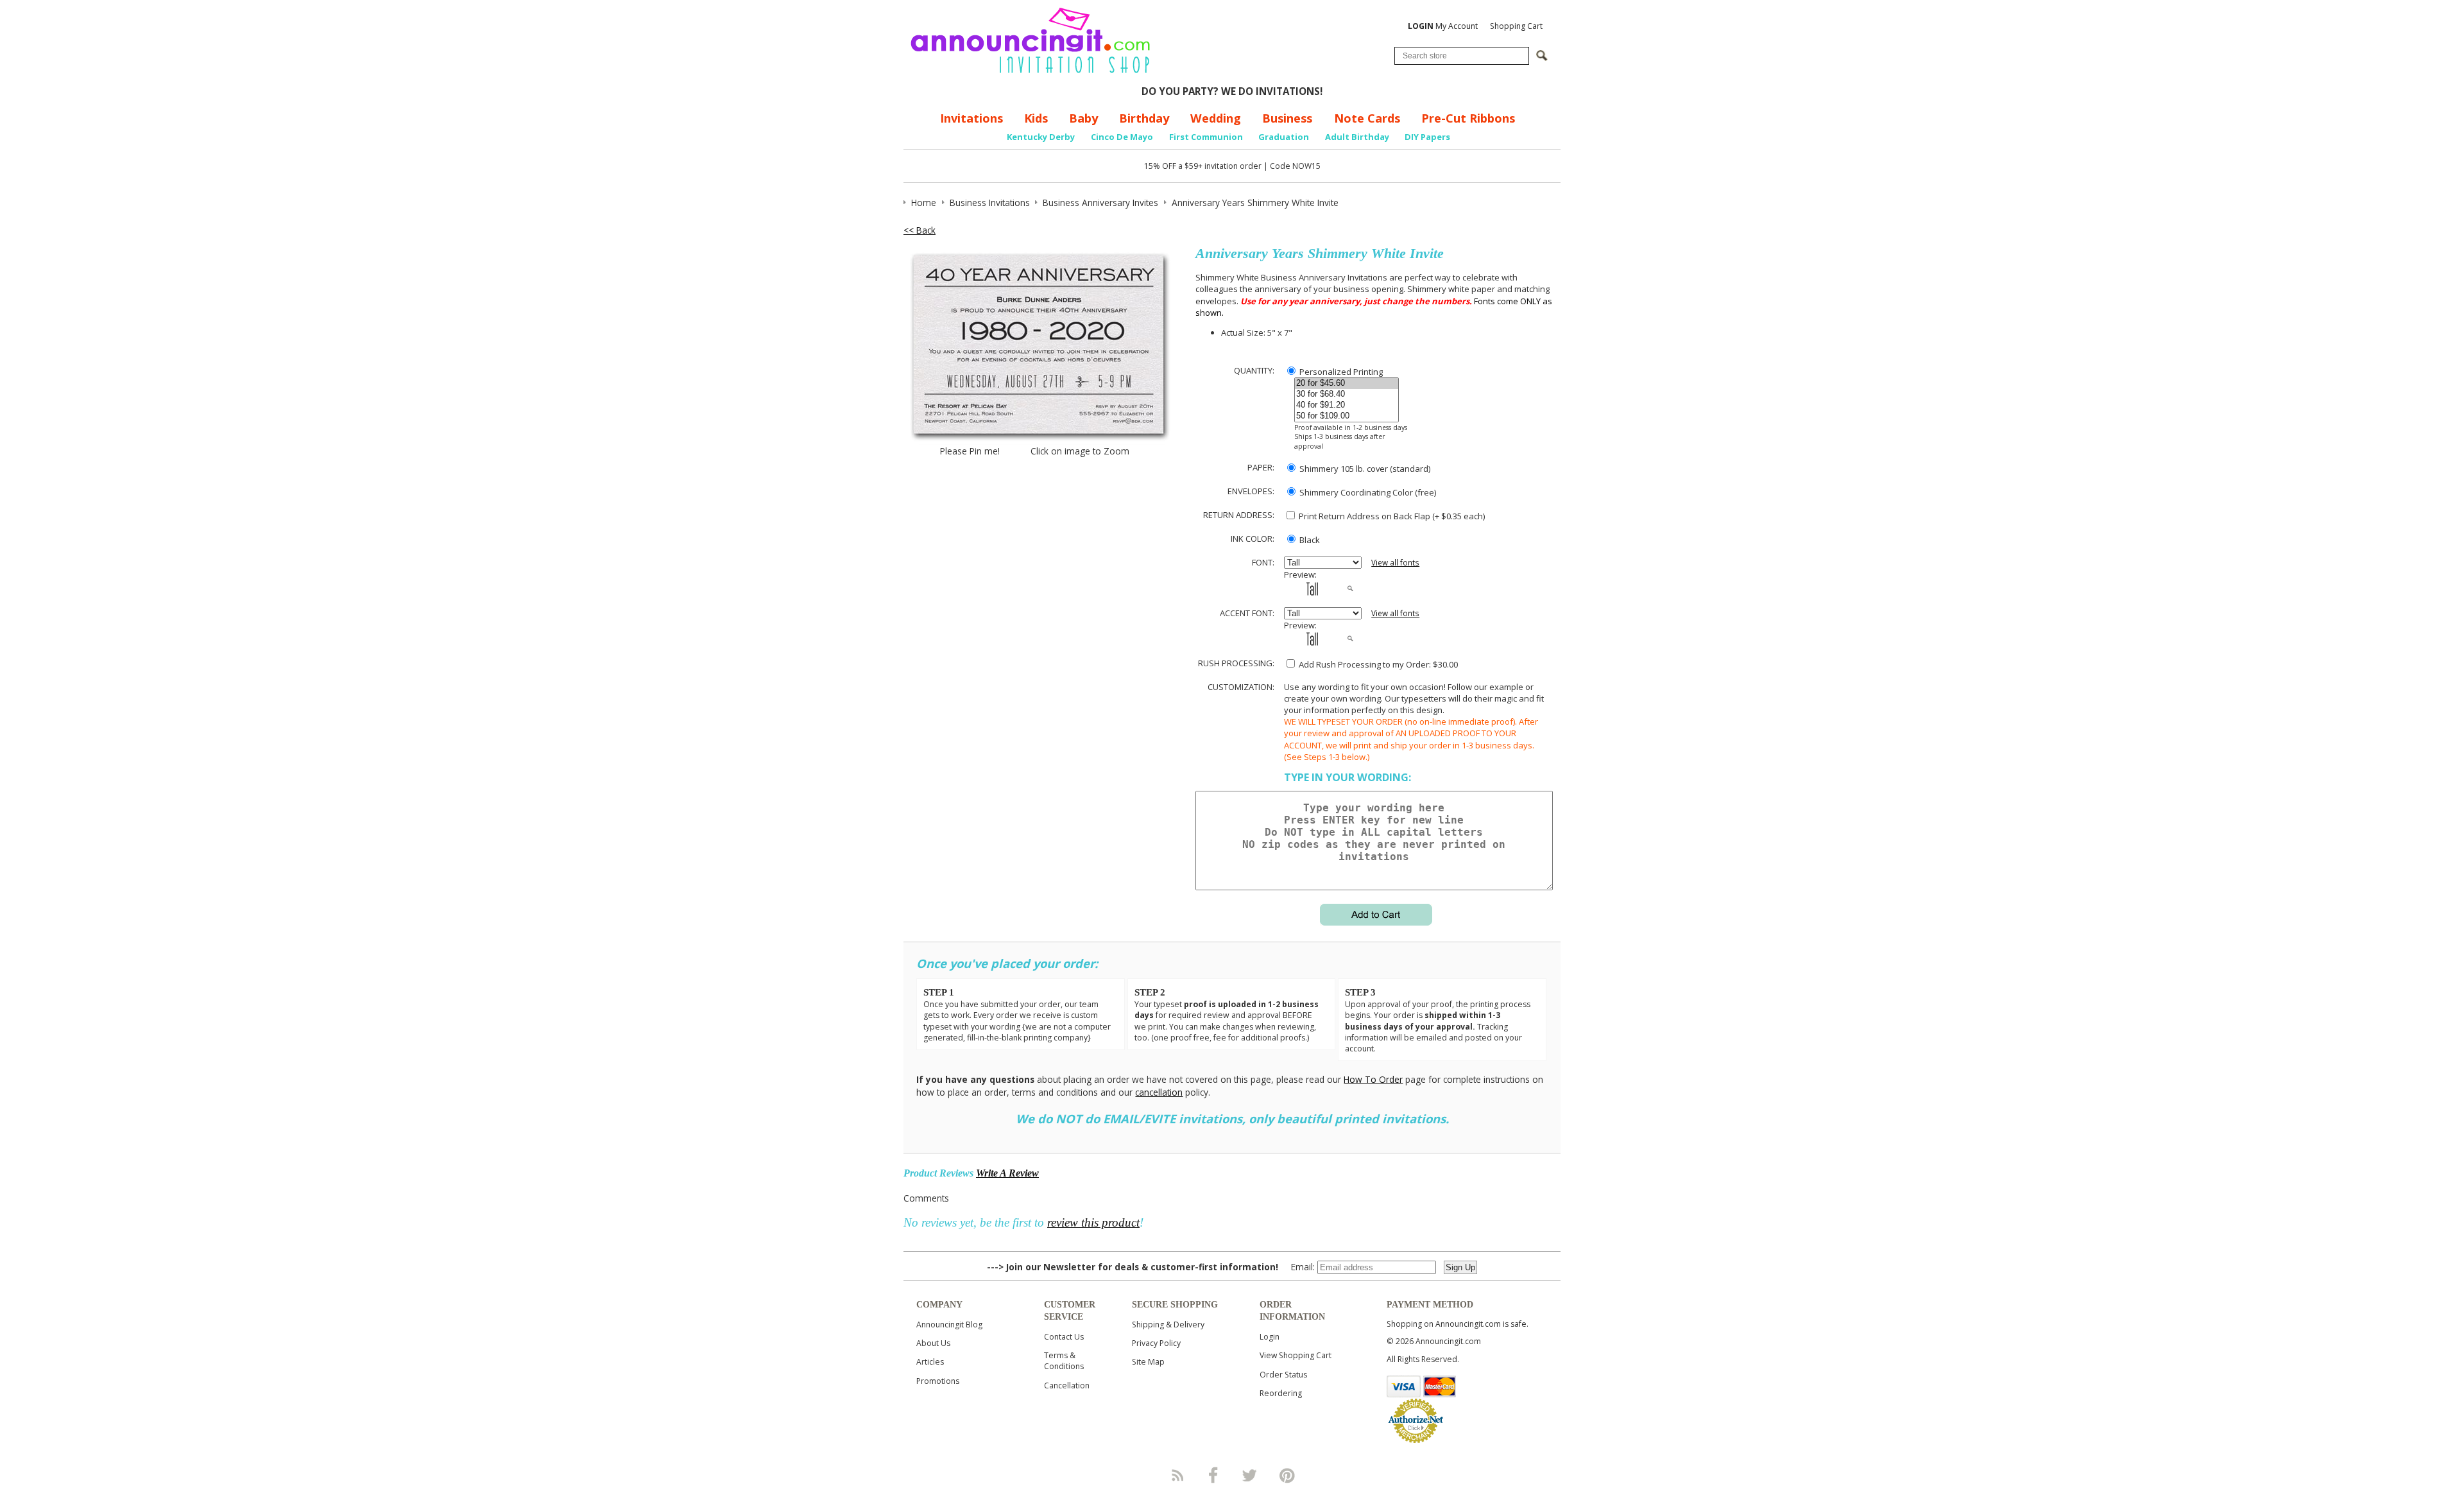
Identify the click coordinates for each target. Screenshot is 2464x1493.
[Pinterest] (1287, 1475)
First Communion (1206, 137)
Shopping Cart (1516, 26)
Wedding (1216, 118)
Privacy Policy (1156, 1343)
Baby (1083, 118)
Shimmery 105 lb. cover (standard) (1364, 469)
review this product (1093, 1222)
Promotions (938, 1381)
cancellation (1159, 1092)
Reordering (1281, 1393)
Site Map (1148, 1362)
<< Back (920, 230)
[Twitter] (1251, 1475)
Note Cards (1367, 118)
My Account (1443, 26)
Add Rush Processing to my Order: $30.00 (1377, 664)
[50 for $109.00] (1347, 416)
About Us (933, 1343)
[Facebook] (1213, 1475)
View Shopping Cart (1296, 1355)
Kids (1036, 118)
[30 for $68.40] (1347, 394)
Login (1270, 1337)
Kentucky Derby (1041, 137)
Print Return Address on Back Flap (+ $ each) (1391, 516)
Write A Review (1007, 1173)
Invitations (971, 118)
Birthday (1144, 118)
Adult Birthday (1357, 137)
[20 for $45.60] (1347, 384)
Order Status (1283, 1375)
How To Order (1373, 1079)
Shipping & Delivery (1168, 1325)
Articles (930, 1362)
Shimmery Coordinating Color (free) (1367, 492)
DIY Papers (1427, 137)
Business (1287, 118)
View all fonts (1395, 563)
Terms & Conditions (1064, 1361)
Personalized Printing (1340, 372)
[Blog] (1177, 1475)
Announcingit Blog (949, 1325)
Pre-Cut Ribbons (1468, 118)
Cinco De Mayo (1122, 137)
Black (1309, 540)
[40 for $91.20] (1347, 405)
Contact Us (1064, 1337)
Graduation (1284, 137)
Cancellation (1067, 1385)
